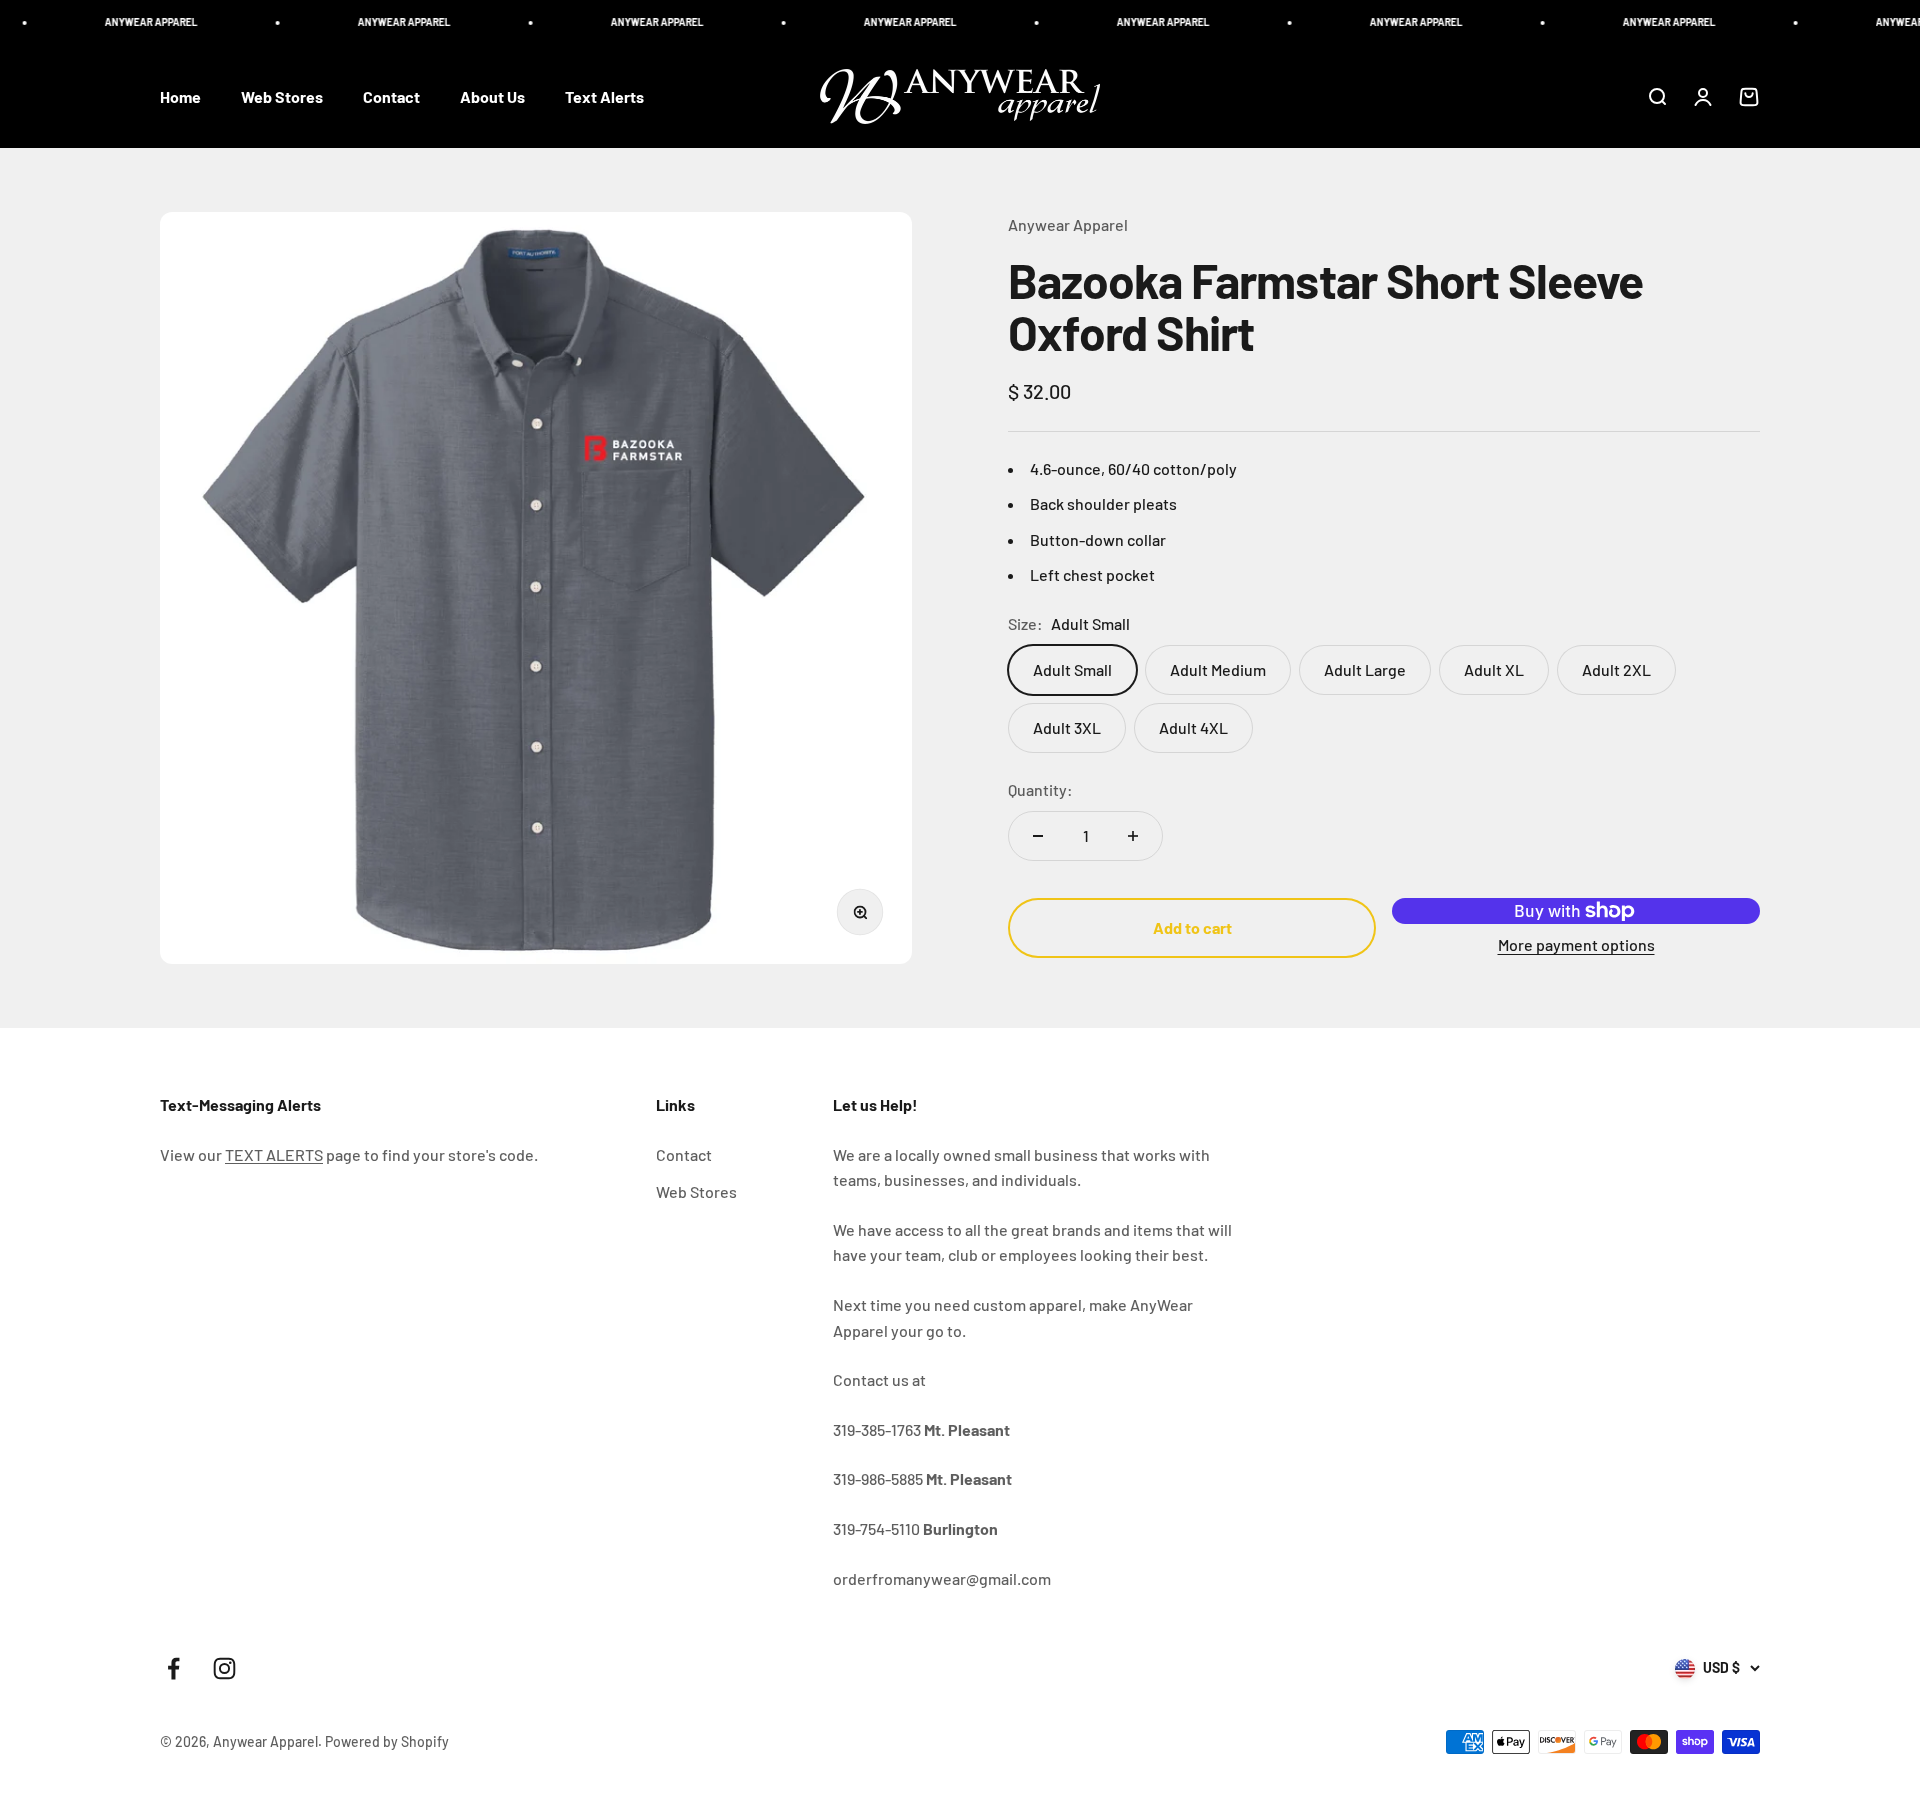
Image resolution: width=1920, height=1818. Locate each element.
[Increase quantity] (1133, 836)
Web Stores (282, 96)
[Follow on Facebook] (173, 1668)
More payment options (1576, 944)
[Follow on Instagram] (224, 1668)
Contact (391, 96)
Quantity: (1040, 789)
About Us (492, 96)
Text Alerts (604, 96)
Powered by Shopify (387, 1741)
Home (180, 96)
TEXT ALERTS (274, 1154)
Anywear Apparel (1068, 224)
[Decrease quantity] (1038, 836)
